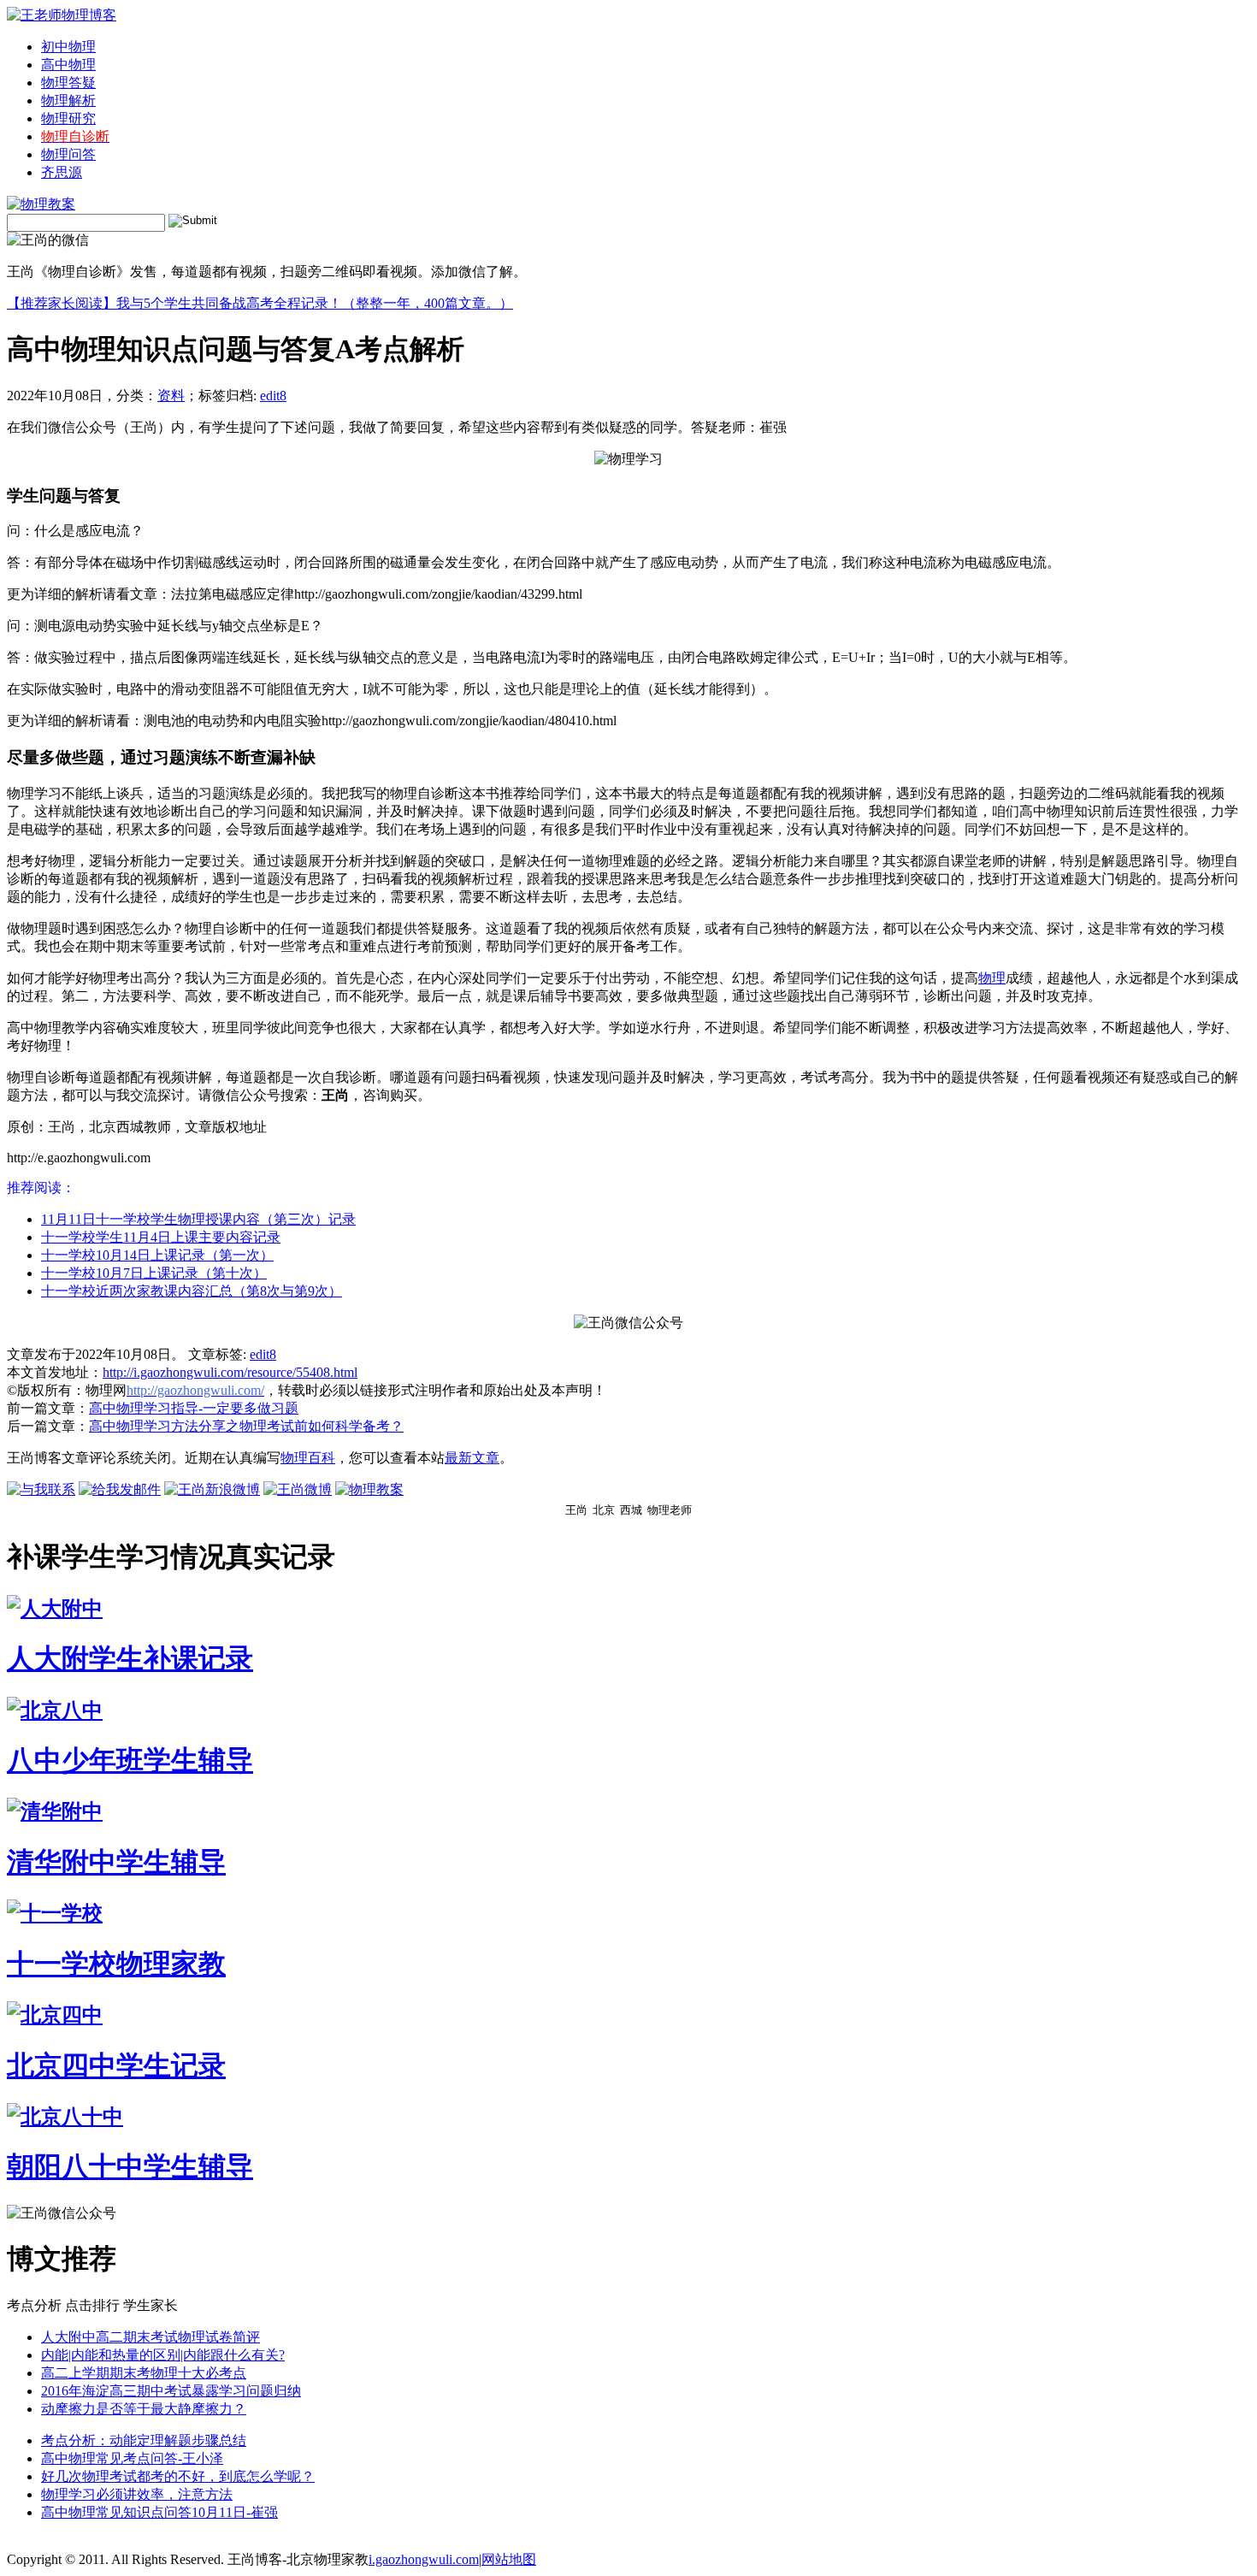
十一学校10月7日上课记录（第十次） (154, 1273)
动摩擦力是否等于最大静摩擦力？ (144, 2409)
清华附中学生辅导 (116, 1862)
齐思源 (62, 172)
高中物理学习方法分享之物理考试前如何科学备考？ (246, 1426)
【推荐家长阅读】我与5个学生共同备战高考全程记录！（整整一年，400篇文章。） (260, 303)
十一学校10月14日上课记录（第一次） (157, 1255)
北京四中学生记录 (116, 2065)
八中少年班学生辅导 (130, 1760)
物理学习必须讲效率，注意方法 (137, 2494)
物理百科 (308, 1458)
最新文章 (472, 1458)
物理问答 (68, 154)
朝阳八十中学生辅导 (130, 2166)
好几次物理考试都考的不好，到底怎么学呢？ (178, 2476)
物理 (992, 978)
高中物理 (68, 65)
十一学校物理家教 (116, 1964)
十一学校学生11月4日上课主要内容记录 (161, 1237)
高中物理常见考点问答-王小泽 (132, 2458)
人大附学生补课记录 (130, 1658)
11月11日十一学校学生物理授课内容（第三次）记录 (198, 1219)
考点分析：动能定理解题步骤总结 (144, 2440)
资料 (171, 396)
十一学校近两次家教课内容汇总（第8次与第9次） (192, 1291)
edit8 (273, 396)
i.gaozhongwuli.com (424, 2559)
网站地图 (509, 2559)
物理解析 (68, 100)
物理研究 (68, 118)
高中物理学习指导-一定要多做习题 (194, 1408)
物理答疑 (68, 83)
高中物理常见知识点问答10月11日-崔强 (159, 2512)
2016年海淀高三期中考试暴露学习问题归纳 (171, 2391)
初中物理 (68, 47)
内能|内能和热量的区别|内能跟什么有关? (163, 2355)
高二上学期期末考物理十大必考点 (144, 2373)
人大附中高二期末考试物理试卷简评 (150, 2337)
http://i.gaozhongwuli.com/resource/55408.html (230, 1372)
